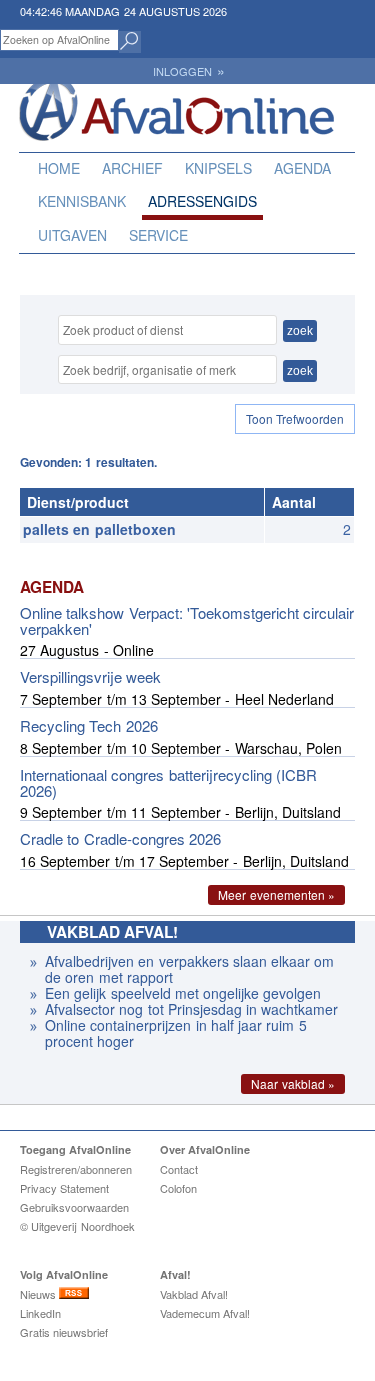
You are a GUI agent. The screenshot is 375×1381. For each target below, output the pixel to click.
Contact (179, 1169)
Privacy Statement (64, 1188)
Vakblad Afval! (194, 1294)
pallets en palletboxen (99, 529)
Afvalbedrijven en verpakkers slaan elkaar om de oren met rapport (189, 969)
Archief (132, 168)
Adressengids (202, 201)
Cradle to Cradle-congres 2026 (120, 838)
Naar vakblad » (293, 1083)
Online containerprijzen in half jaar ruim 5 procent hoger (176, 1033)
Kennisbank (82, 201)
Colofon (178, 1188)
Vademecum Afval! (205, 1313)
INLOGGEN (188, 71)
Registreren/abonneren (76, 1169)
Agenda (302, 168)
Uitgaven (72, 235)
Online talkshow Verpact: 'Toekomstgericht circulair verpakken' (187, 620)
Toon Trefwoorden (295, 418)
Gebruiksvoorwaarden (74, 1207)
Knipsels (218, 168)
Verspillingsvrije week (90, 676)
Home (59, 168)
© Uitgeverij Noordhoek (77, 1226)
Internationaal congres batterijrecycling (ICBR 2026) (168, 782)
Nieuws (39, 1294)
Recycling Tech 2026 (89, 725)
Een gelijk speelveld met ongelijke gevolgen (185, 993)
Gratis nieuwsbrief (64, 1332)
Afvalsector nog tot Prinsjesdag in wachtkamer (191, 1009)
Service (158, 235)
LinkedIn (40, 1313)
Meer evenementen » (276, 894)
